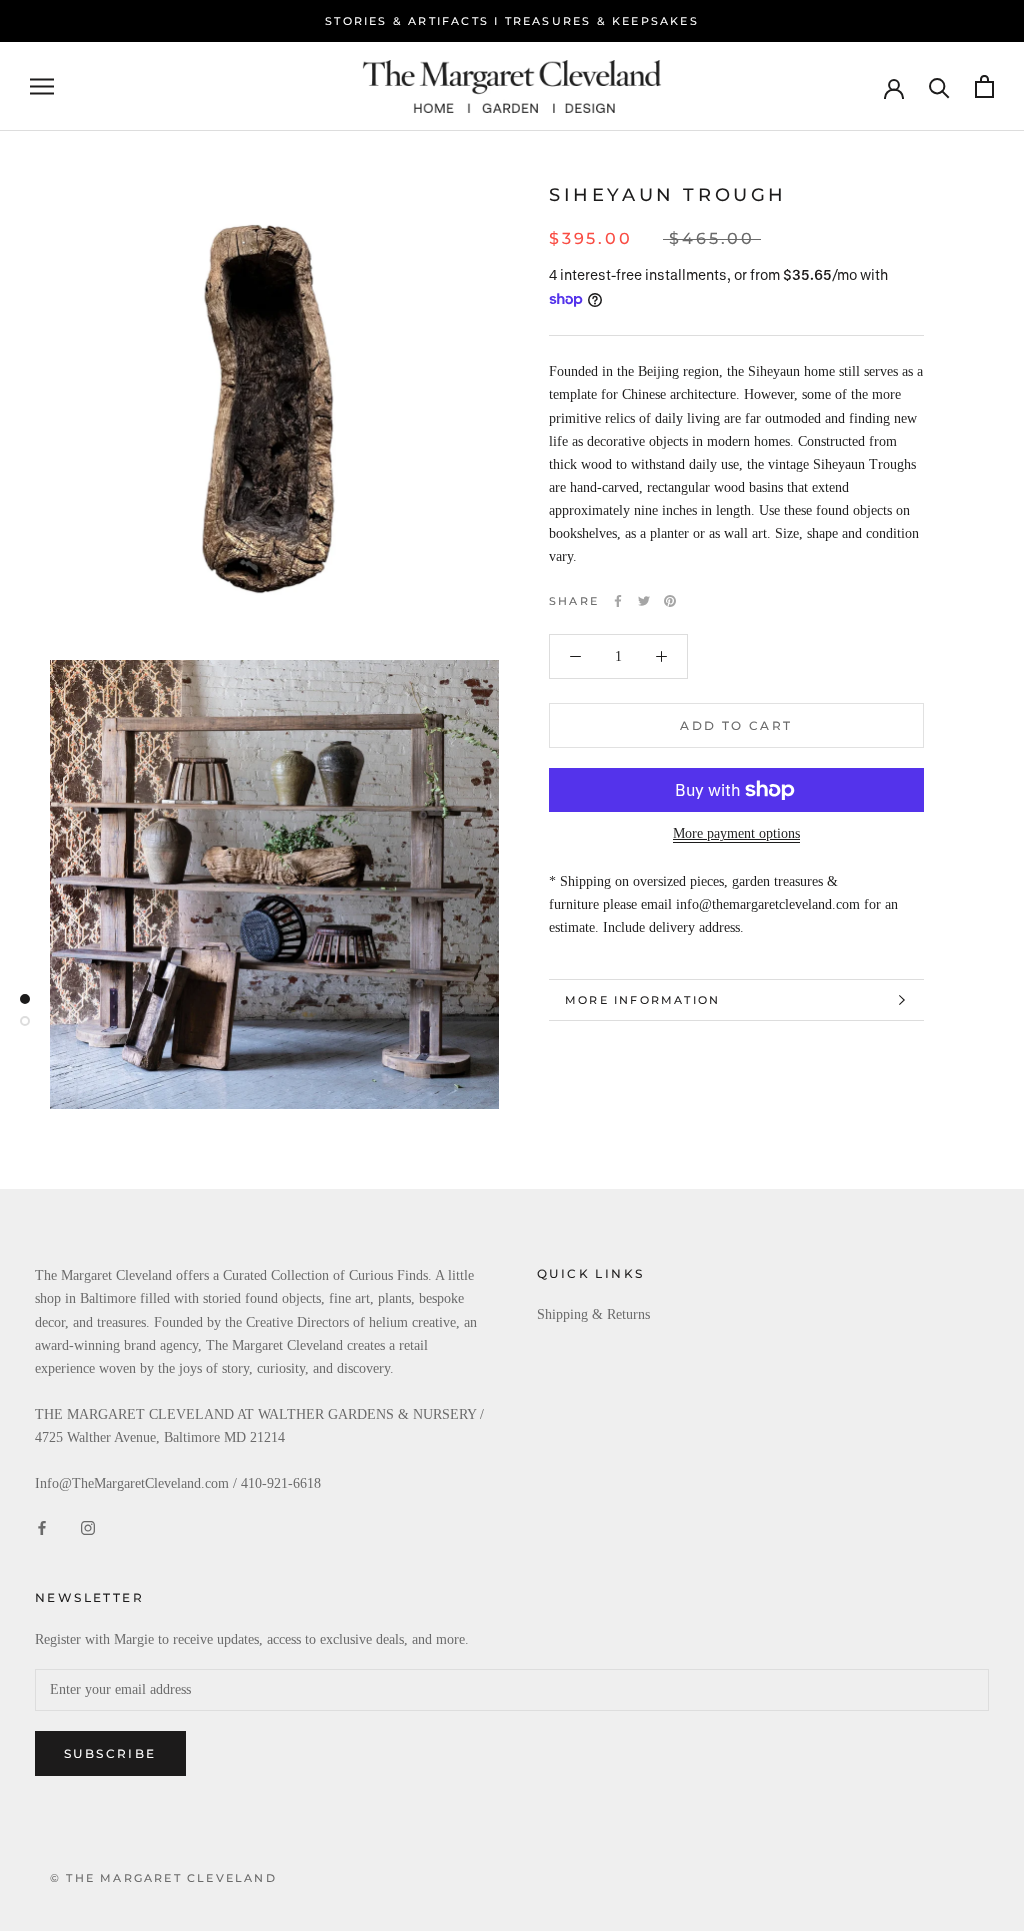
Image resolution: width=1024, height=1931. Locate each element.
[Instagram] (88, 1526)
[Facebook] (618, 601)
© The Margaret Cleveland (163, 1878)
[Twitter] (644, 601)
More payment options (736, 833)
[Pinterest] (670, 601)
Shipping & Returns (593, 1314)
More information (642, 1000)
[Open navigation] (42, 86)
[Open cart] (984, 86)
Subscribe (110, 1753)
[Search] (939, 86)
